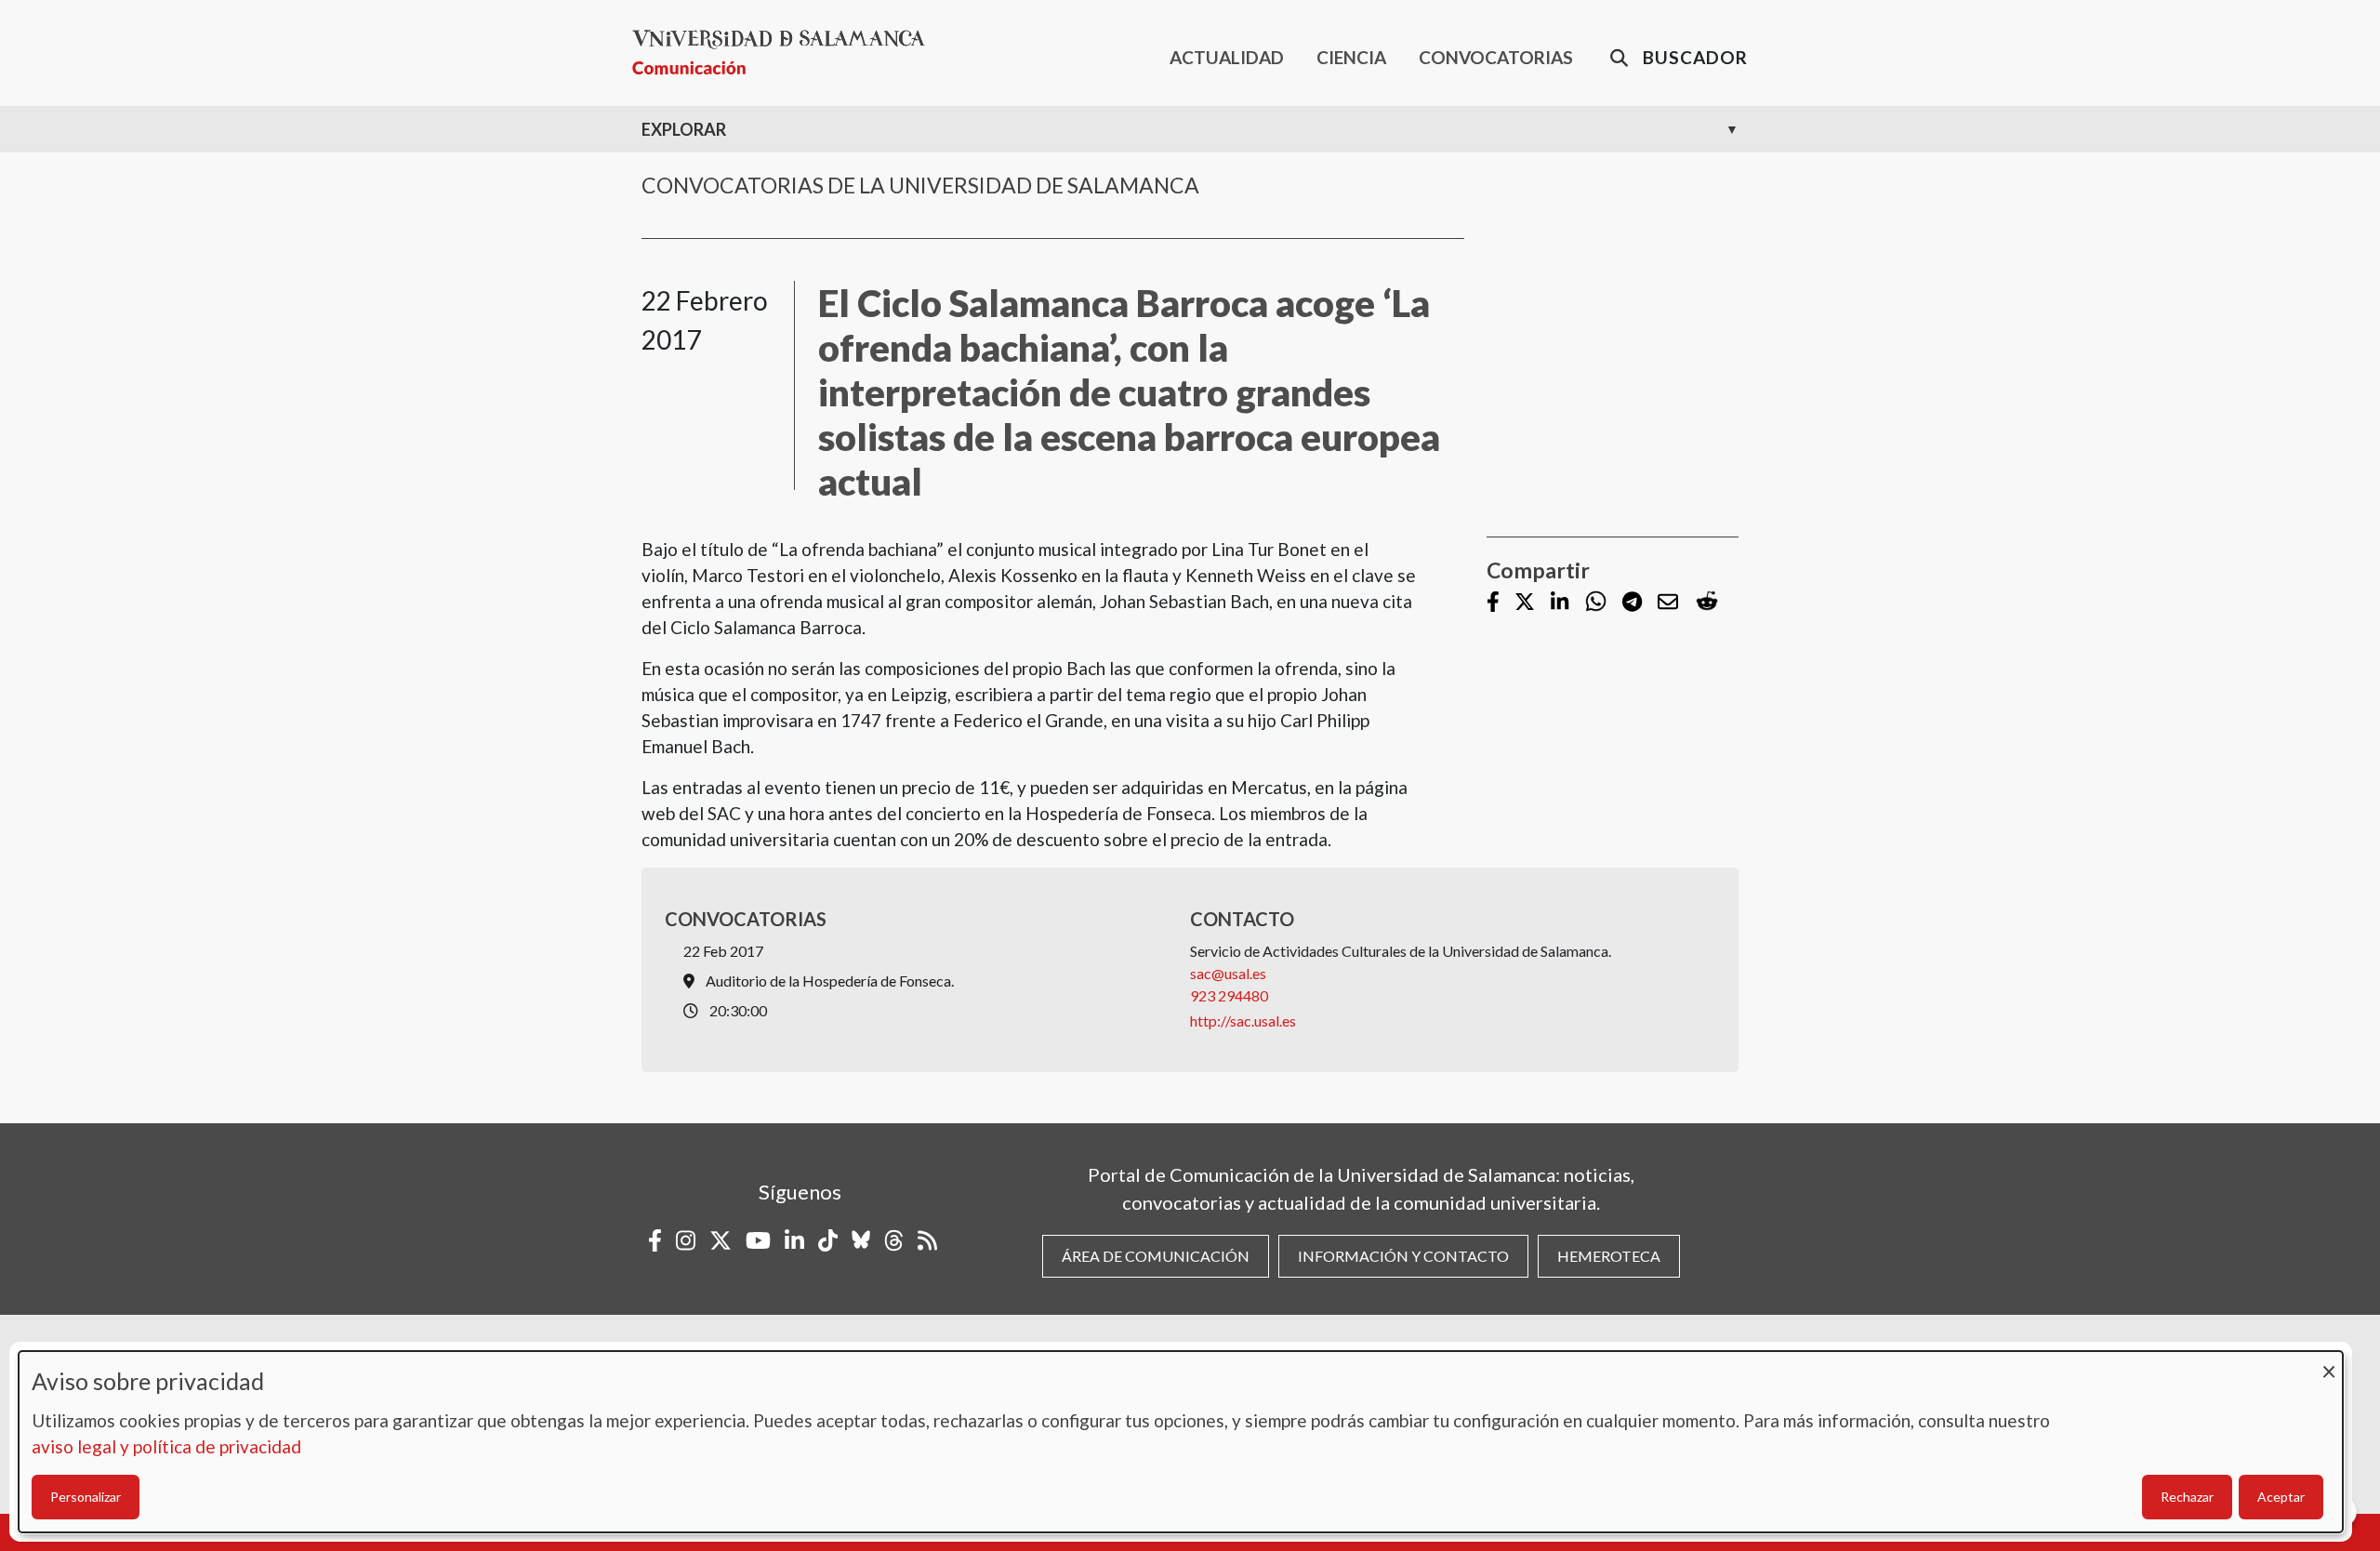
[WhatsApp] (1596, 602)
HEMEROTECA (1609, 1256)
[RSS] (927, 1240)
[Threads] (894, 1240)
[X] (1525, 603)
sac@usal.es (1228, 973)
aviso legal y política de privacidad (166, 1446)
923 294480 (1229, 995)
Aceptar (2281, 1497)
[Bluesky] (861, 1240)
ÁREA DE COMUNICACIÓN (1156, 1256)
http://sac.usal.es (1243, 1021)
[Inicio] (786, 53)
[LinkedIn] (1560, 603)
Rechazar (2187, 1497)
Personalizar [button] (86, 1497)
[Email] (1668, 603)
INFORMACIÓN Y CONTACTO (1403, 1256)
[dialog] (1181, 1442)
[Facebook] (1493, 603)
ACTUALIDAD (1227, 57)
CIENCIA (1351, 57)
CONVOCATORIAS (1496, 57)
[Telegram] (1632, 603)
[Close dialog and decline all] (2329, 1363)
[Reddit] (1707, 602)
